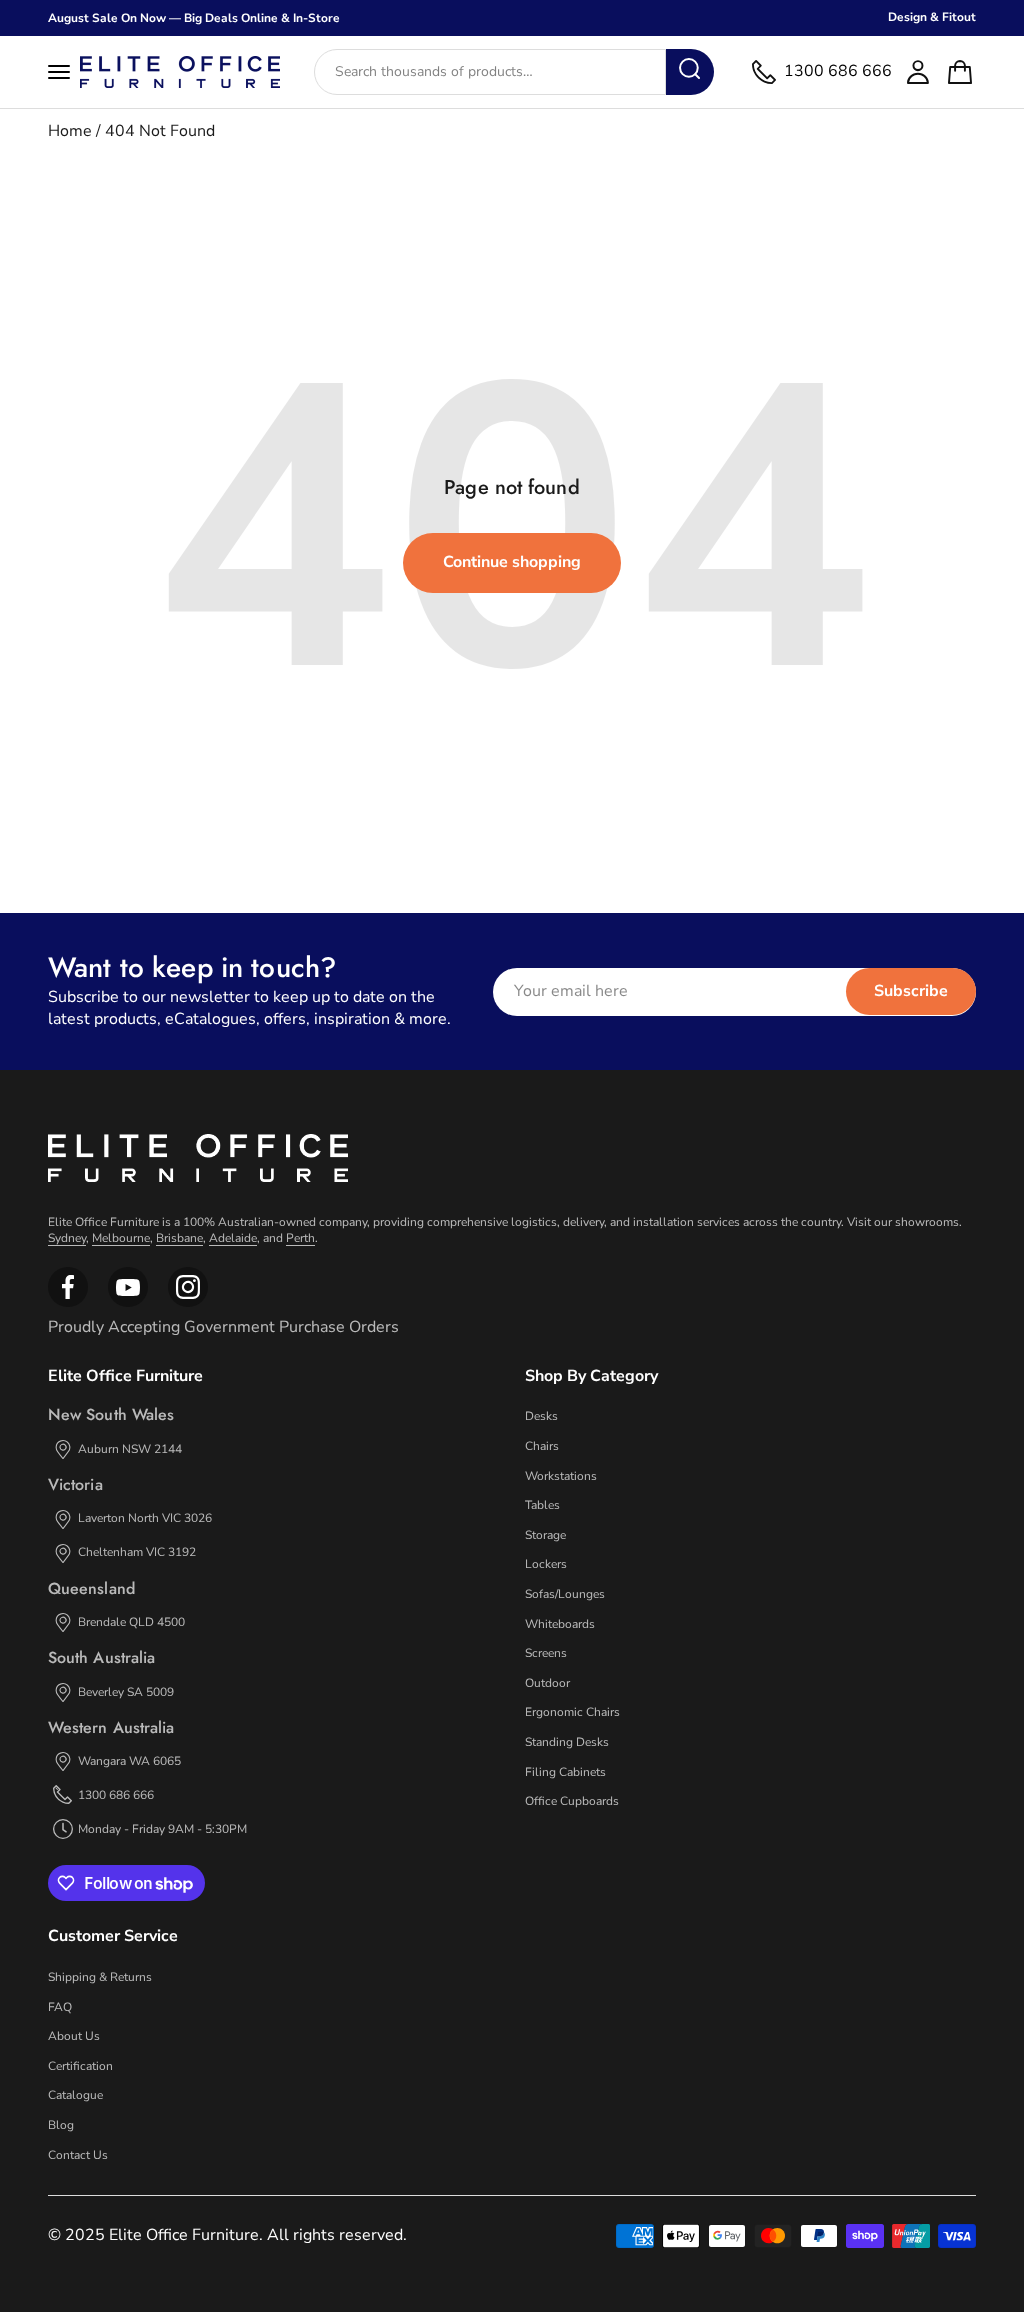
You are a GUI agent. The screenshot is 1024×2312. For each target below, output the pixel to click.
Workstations (561, 1476)
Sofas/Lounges (565, 1594)
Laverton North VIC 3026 (145, 1518)
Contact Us (78, 2155)
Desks (541, 1416)
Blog (61, 2125)
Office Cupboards (572, 1801)
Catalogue (75, 2095)
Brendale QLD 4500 (131, 1622)
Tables (542, 1505)
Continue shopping (512, 562)
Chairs (542, 1446)
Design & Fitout (932, 17)
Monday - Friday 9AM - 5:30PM (162, 1829)
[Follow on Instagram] (128, 1303)
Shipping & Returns (100, 1977)
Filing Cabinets (565, 1772)
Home (70, 131)
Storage (545, 1535)
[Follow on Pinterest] (188, 1303)
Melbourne (121, 1238)
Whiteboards (560, 1624)
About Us (74, 2036)
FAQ (60, 2007)
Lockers (546, 1564)
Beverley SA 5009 (126, 1692)
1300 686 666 (116, 1795)
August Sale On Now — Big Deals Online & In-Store (194, 18)
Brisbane (179, 1238)
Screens (546, 1653)
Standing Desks (567, 1742)
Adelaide (233, 1238)
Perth (300, 1238)
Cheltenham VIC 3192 (137, 1552)
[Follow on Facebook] (68, 1303)
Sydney (67, 1238)
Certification (80, 2066)
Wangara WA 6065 (129, 1761)
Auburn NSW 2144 (130, 1449)
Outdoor (547, 1683)
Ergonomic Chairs (572, 1712)
